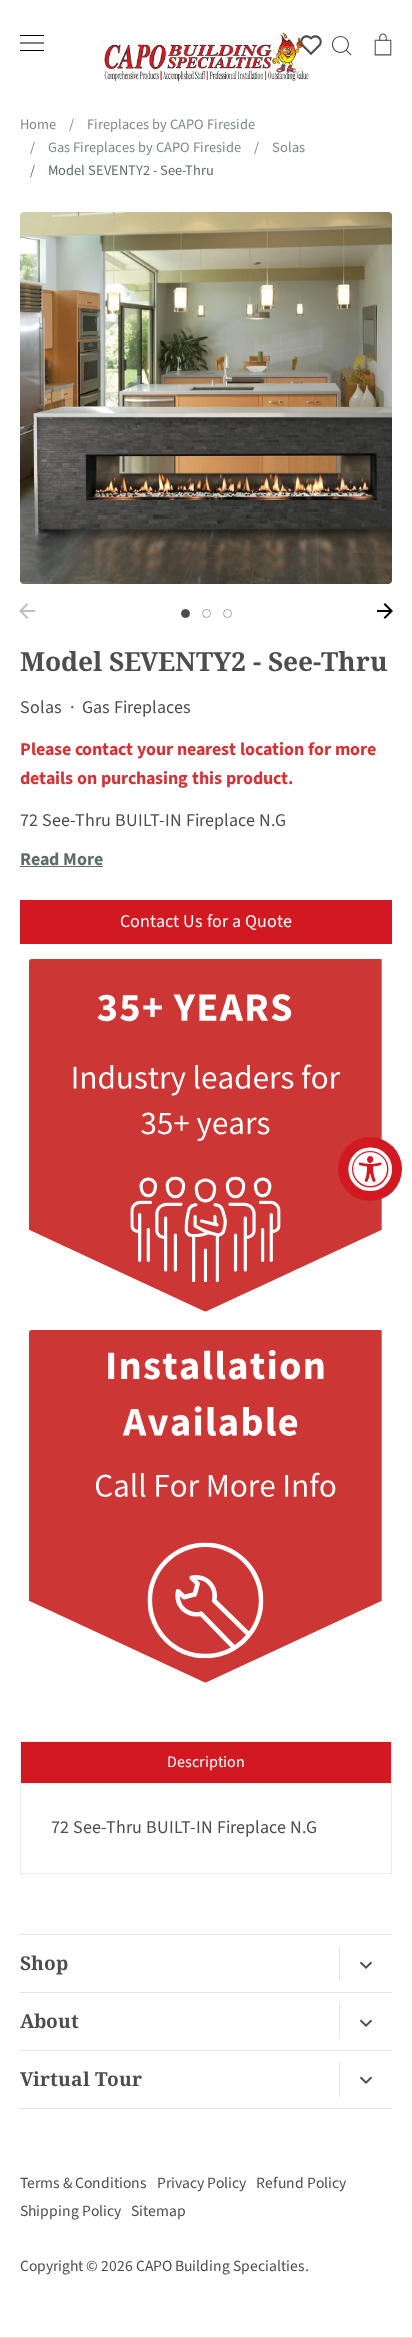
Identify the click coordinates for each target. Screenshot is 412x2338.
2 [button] (206, 613)
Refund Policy (301, 2183)
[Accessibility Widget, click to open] (370, 1169)
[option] (206, 398)
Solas (41, 707)
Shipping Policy (70, 2211)
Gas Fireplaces (136, 707)
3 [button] (227, 613)
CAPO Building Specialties (220, 2266)
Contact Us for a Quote (206, 921)
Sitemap (158, 2211)
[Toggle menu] (32, 43)
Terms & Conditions (83, 2183)
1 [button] (185, 613)
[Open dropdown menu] (365, 1963)
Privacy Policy (201, 2183)
